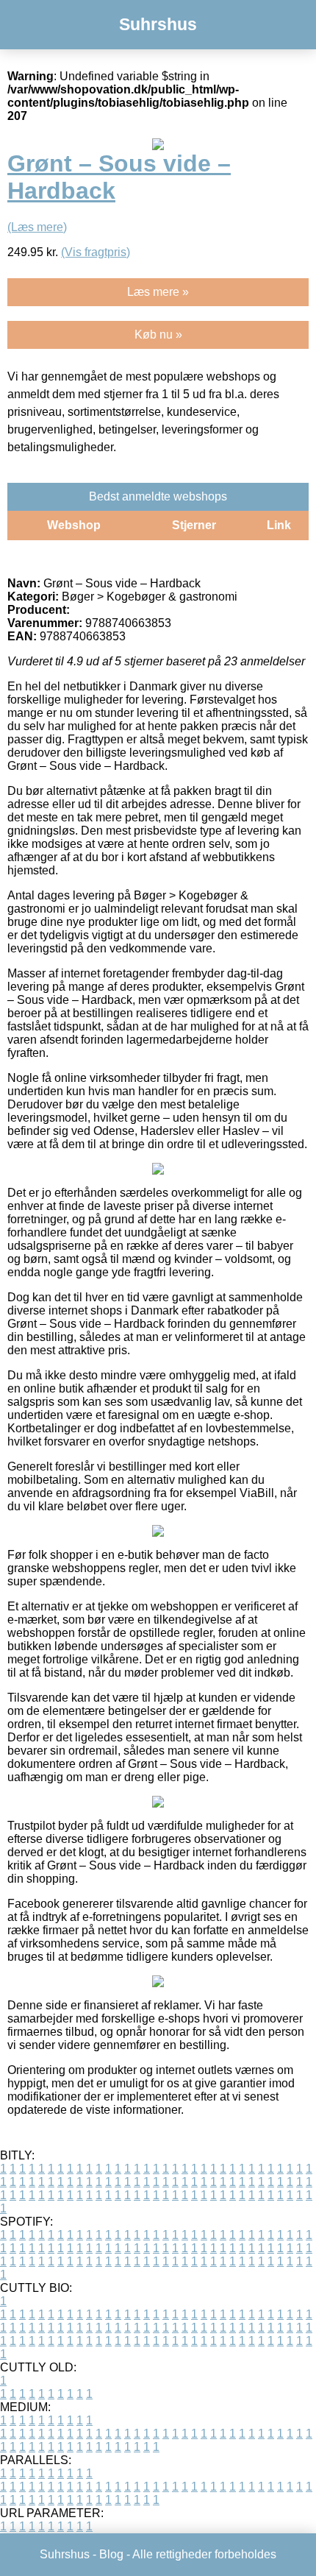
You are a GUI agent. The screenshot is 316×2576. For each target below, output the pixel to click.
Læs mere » (158, 292)
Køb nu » (158, 335)
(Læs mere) (37, 227)
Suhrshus (158, 24)
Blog (111, 2554)
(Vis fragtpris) (96, 252)
